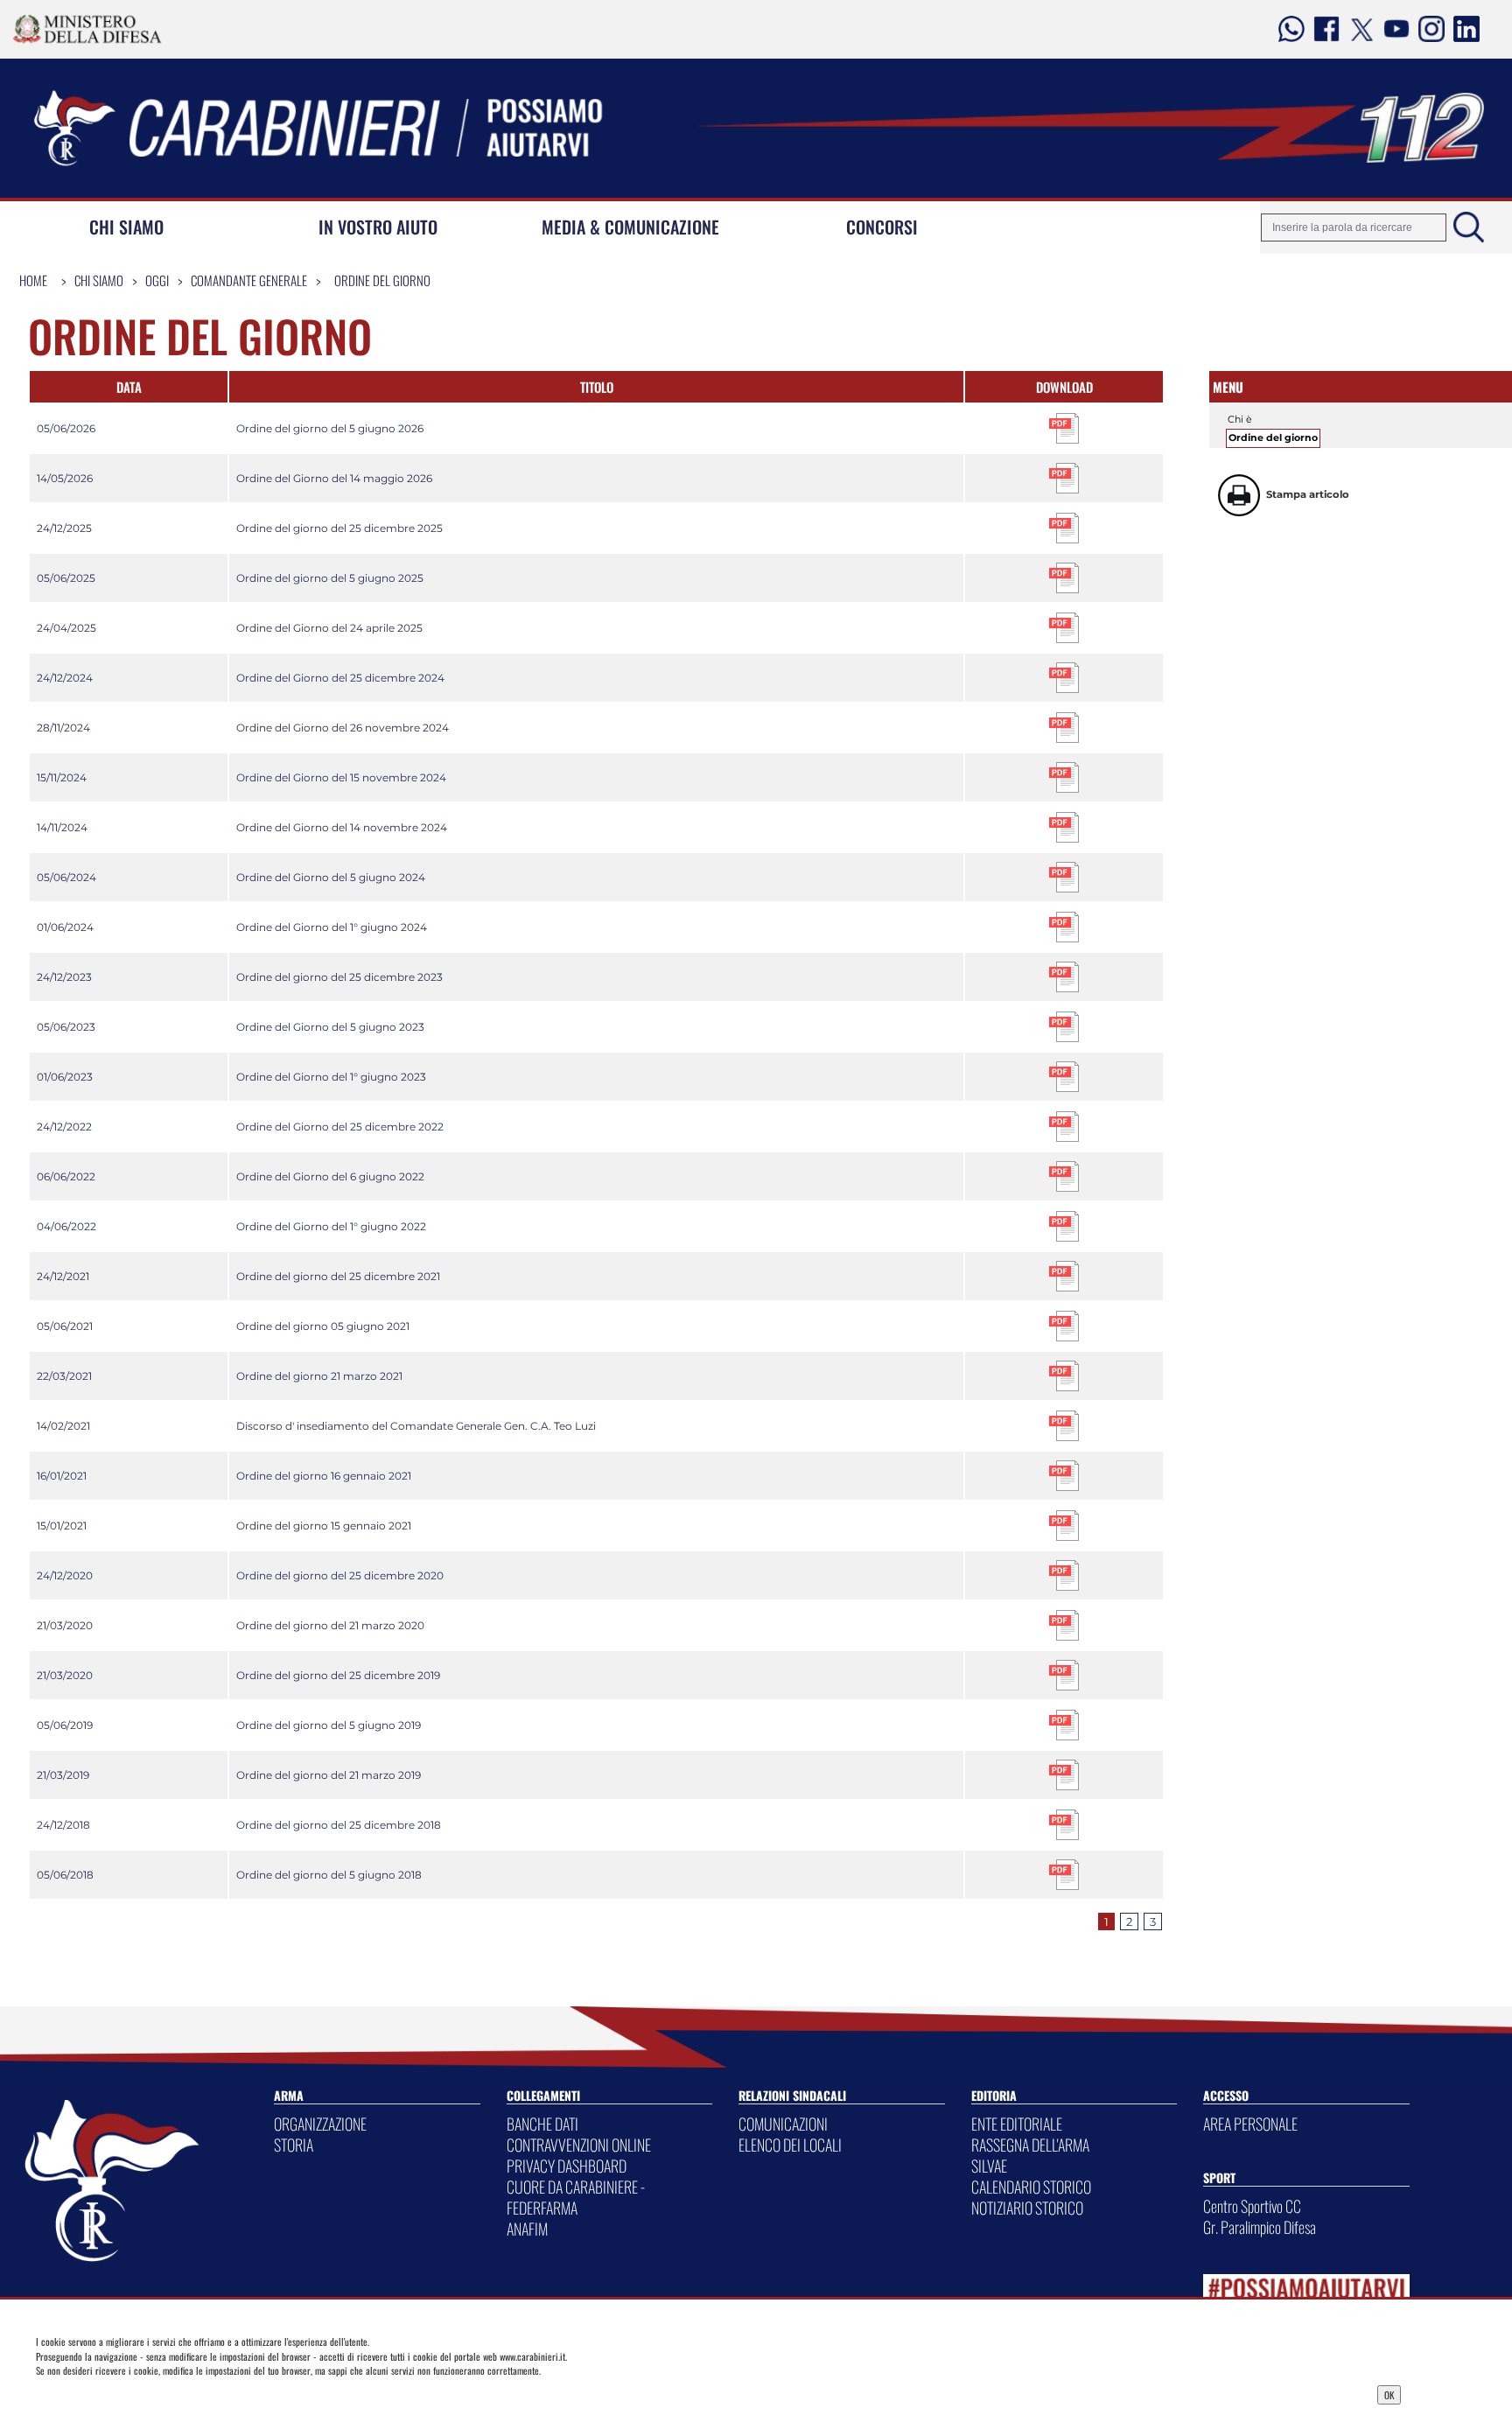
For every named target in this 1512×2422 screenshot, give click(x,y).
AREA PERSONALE (1250, 2124)
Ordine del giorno (382, 280)
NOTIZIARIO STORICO (1027, 2208)
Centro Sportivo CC (1252, 2206)
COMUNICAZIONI (783, 2124)
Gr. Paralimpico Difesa (1260, 2227)
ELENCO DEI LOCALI (790, 2145)
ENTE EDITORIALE (1017, 2124)
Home (33, 280)
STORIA (294, 2145)
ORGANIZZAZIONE (320, 2124)
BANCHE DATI (542, 2124)
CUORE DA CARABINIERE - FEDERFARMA (576, 2197)
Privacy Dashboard (181, 2393)
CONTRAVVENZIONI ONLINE (579, 2145)
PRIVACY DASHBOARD (567, 2166)
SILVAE (989, 2166)
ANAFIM (527, 2229)
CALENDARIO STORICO (1031, 2187)
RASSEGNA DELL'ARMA (1030, 2145)
